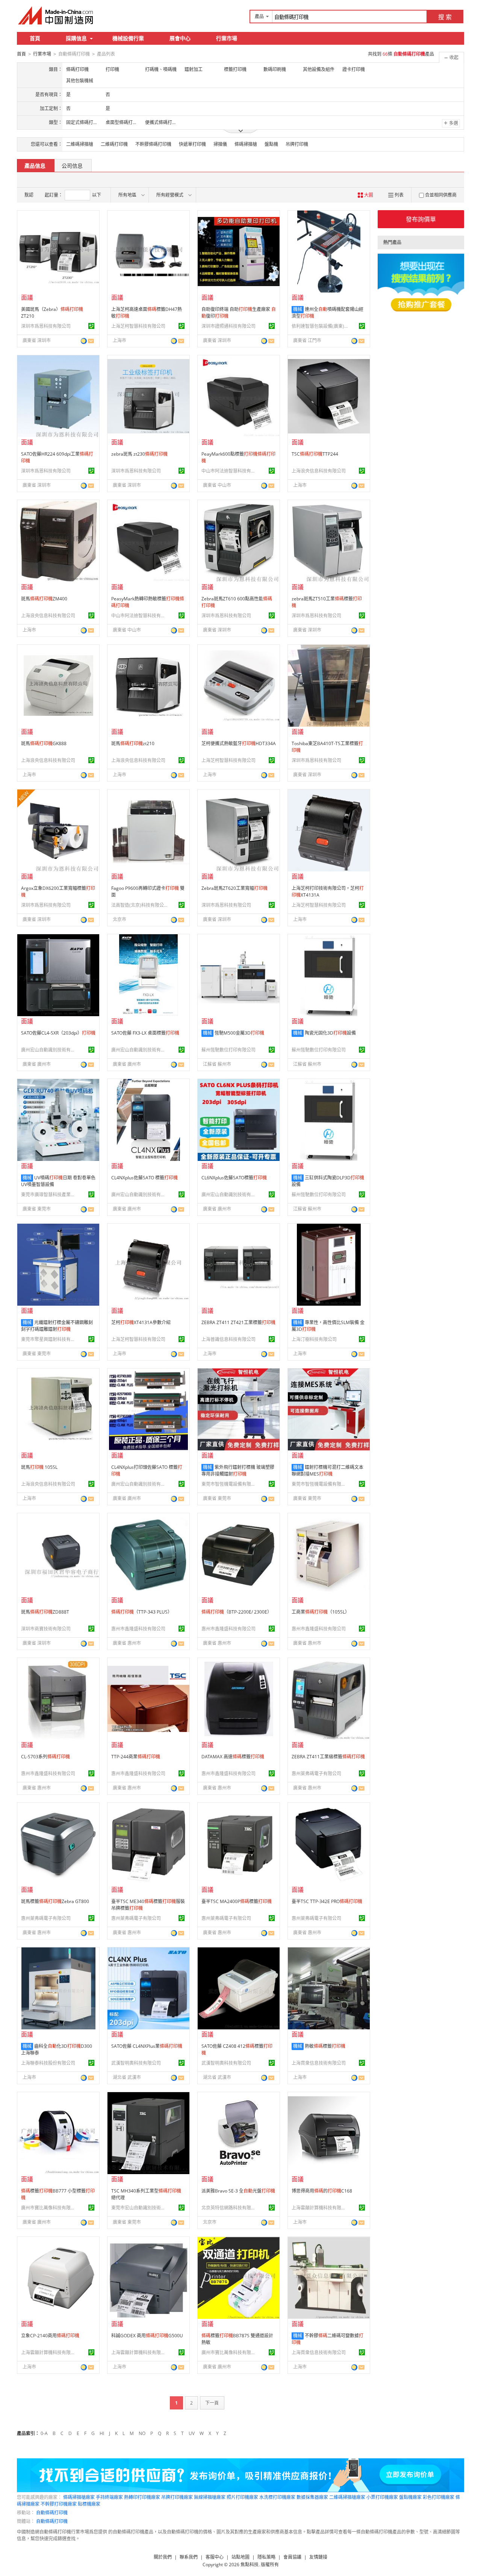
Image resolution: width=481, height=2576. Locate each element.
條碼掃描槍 (246, 144)
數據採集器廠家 (312, 2497)
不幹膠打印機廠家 (59, 2504)
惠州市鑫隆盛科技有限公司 (138, 1629)
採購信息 (76, 38)
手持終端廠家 (109, 2497)
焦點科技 (250, 2565)
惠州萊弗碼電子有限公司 (316, 1774)
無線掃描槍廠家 (210, 2497)
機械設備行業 (128, 38)
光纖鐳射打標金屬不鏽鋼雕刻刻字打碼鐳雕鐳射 (57, 1326)
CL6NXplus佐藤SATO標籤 (234, 1178)
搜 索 (445, 17)
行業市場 (227, 38)
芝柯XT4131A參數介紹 (141, 1322)
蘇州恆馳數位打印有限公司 (228, 1050)
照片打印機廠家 (242, 2497)
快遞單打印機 (192, 144)
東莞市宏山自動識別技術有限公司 (139, 2208)
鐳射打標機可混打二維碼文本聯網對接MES (327, 1471)
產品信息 (35, 166)
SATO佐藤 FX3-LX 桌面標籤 (145, 1033)
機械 (298, 309)
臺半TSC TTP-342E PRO (327, 1901)
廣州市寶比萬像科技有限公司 (49, 2208)
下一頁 (212, 2403)
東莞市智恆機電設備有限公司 (230, 1484)
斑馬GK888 (44, 743)
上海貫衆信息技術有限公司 (319, 2063)
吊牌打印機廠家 (177, 2497)
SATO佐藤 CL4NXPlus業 (147, 2046)
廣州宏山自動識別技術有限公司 (49, 1050)
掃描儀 (220, 144)
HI (102, 2433)
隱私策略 (266, 2557)
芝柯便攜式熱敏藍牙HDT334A (239, 743)
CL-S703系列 (45, 1757)
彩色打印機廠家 (439, 2497)
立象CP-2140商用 (50, 2336)
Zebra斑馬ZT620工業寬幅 (234, 888)
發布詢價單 (421, 219)
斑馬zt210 (133, 743)
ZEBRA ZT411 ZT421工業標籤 (238, 1322)
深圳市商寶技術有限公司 (46, 1629)
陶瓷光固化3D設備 (330, 1033)
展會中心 (180, 38)
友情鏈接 (318, 2557)
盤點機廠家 (410, 2497)
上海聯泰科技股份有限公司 (48, 2063)
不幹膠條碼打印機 (153, 144)
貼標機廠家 (89, 2504)
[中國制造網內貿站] (56, 15)
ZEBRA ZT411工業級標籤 (328, 1757)
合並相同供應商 (441, 195)
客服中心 (215, 2557)
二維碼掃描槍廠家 (347, 2497)
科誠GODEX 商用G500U (147, 2336)
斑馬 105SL (39, 1467)
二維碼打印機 (114, 144)
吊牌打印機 (297, 144)
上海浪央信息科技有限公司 (319, 471)
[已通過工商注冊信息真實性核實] (91, 326)
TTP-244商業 (136, 1757)
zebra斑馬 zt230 (139, 454)
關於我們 (163, 2557)
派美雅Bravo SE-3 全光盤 (238, 2191)
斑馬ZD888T (45, 1612)
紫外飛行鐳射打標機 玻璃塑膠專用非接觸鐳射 (238, 1471)
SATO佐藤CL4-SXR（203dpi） (58, 1033)
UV (192, 2433)
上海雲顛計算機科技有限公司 (320, 2208)
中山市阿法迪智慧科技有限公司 (230, 471)
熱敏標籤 (325, 2046)
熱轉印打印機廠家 (142, 2497)
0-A (44, 2433)
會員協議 (292, 2557)
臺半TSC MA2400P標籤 (237, 1901)
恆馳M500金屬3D (239, 1033)
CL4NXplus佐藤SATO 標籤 (144, 1178)
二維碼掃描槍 (80, 144)
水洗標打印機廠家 (277, 2497)
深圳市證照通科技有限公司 (228, 326)
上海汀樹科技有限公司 (314, 1339)
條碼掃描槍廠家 (79, 2497)
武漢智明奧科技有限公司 (136, 2063)
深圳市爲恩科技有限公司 (46, 326)
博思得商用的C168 (322, 2191)
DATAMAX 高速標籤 (233, 1757)
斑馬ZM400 (44, 599)
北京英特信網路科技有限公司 (230, 2208)
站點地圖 (240, 2557)
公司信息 (72, 166)
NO (142, 2433)
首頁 (35, 38)
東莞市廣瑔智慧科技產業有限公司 (49, 1195)
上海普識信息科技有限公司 (228, 1339)
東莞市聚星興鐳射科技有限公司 (49, 1339)
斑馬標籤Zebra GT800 (55, 1901)
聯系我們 (189, 2557)
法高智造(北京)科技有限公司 (139, 905)
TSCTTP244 (315, 454)
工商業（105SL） (321, 1612)
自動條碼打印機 (52, 2513)
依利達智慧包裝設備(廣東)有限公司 (320, 326)
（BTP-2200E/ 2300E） (237, 1612)
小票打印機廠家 (382, 2497)
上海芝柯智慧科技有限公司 (138, 326)
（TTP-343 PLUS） (142, 1612)
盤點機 (271, 144)
